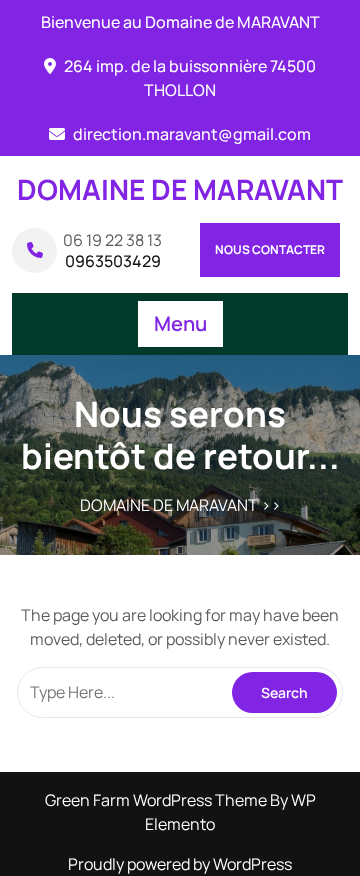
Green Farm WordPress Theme (157, 800)
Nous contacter (270, 249)
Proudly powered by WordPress (180, 864)
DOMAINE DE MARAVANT (180, 189)
